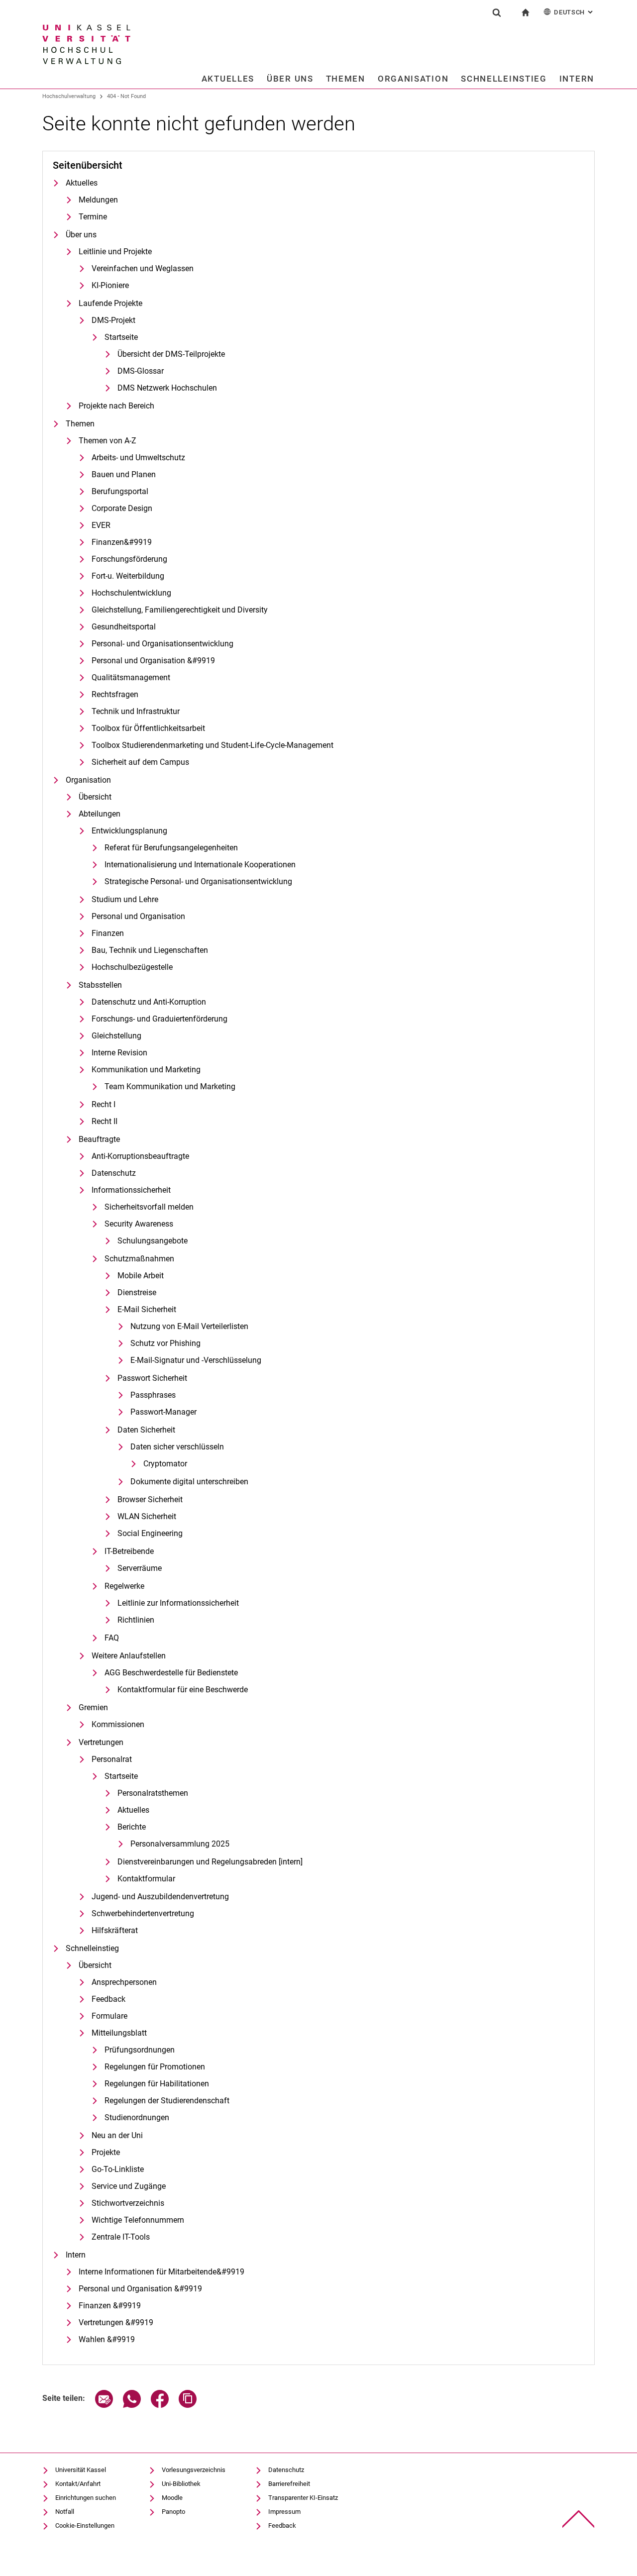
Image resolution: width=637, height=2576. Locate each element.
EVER (101, 525)
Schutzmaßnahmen (139, 1259)
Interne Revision (119, 1053)
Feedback (108, 1999)
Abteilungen (100, 814)
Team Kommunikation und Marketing (170, 1086)
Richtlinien (136, 1620)
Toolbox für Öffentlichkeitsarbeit (148, 728)
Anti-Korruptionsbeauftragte (140, 1156)
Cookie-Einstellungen (85, 2525)
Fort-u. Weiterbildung (128, 576)
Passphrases (153, 1395)
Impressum (284, 2512)
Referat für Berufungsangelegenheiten (171, 848)
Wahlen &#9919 (107, 2339)
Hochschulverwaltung (69, 96)
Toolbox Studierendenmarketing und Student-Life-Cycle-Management (212, 745)
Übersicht (95, 797)
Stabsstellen (100, 985)
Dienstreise (137, 1292)
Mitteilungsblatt (119, 2033)
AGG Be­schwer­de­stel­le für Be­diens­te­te (171, 1673)
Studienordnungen (137, 2117)
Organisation (413, 79)
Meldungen (98, 200)
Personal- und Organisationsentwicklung (162, 644)
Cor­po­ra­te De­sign (122, 508)
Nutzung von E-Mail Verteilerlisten (189, 1326)
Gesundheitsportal (124, 627)
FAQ (112, 1638)
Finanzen (108, 933)
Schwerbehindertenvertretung (143, 1913)
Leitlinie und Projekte (115, 252)
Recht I (104, 1104)
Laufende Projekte (110, 303)
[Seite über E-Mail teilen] (104, 2405)
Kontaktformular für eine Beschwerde (183, 1690)
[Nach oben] (579, 2519)
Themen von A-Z (107, 441)
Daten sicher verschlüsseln (177, 1447)
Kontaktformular (146, 1879)
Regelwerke (124, 1586)
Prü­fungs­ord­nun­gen (140, 2050)
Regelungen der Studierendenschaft (167, 2101)
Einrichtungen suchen (86, 2498)
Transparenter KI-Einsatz (303, 2498)
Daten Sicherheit (146, 1430)
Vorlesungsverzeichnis (194, 2470)
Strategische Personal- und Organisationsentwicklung (198, 881)
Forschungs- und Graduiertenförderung (159, 1019)
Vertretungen (101, 1742)
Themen (346, 79)
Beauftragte (99, 1139)
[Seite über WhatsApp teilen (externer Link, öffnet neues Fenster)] (132, 2405)
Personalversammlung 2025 (180, 1844)
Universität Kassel (81, 2470)
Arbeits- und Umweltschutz (138, 458)
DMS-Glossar (141, 371)
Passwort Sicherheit (152, 1378)
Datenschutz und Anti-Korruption (149, 1002)
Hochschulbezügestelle (132, 967)
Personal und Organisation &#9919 (153, 661)
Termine (93, 217)
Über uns (290, 79)
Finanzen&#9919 (122, 542)
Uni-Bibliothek (181, 2484)
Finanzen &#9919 (110, 2306)
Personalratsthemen (153, 1793)
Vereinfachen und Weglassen (143, 268)
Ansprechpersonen (124, 1982)
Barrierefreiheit (289, 2484)
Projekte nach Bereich (116, 406)
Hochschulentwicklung (131, 593)
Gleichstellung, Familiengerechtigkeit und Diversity (180, 610)
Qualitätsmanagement (131, 677)
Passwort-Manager (163, 1412)
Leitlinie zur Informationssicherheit (178, 1603)
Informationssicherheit (131, 1190)
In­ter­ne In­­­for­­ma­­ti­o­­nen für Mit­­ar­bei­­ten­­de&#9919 (161, 2272)
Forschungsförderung (129, 559)
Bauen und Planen (124, 474)
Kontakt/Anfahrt (78, 2484)
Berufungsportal (120, 491)
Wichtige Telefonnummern (138, 2220)
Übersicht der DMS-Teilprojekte (171, 354)
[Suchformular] (497, 12)
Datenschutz (114, 1173)
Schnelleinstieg (504, 79)
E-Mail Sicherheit (147, 1309)
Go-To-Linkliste (118, 2169)
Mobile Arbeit (141, 1276)
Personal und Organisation (138, 916)
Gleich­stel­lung (116, 1036)
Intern (577, 79)
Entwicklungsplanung (129, 831)
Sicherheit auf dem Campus (140, 762)
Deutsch (574, 12)
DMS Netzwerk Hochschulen (167, 388)
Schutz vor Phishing (165, 1343)
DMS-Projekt (113, 320)
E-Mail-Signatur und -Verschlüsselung (196, 1360)
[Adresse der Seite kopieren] (188, 2405)
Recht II (105, 1121)
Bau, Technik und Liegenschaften (150, 950)
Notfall (65, 2512)
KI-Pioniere (110, 285)
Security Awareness (139, 1224)
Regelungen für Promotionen (155, 2067)
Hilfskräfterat (115, 1930)
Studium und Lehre (125, 899)
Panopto (173, 2512)
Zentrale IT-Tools (121, 2237)
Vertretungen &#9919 (116, 2322)
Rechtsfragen (115, 694)
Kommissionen (118, 1724)
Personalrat (112, 1759)
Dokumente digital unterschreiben (189, 1482)
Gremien (93, 1707)
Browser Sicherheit (150, 1499)
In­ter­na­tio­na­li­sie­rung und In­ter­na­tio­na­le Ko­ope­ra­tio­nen (200, 865)
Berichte (132, 1827)
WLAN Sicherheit (147, 1516)
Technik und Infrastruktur (136, 711)
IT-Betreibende (129, 1551)
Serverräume (140, 1568)
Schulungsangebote (153, 1241)
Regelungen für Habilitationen (157, 2084)
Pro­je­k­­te (106, 2152)
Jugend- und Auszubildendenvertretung (160, 1897)
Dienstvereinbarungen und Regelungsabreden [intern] (210, 1862)
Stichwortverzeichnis (128, 2203)
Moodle (172, 2498)
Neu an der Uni (117, 2135)
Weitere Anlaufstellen (129, 1656)
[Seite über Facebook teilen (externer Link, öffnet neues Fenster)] (160, 2405)
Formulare (109, 2016)
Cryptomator (165, 1464)
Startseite (121, 337)
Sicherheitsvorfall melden (149, 1207)
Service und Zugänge (129, 2186)
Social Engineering (150, 1533)
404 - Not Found (126, 96)
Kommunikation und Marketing (146, 1070)
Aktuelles (228, 79)
